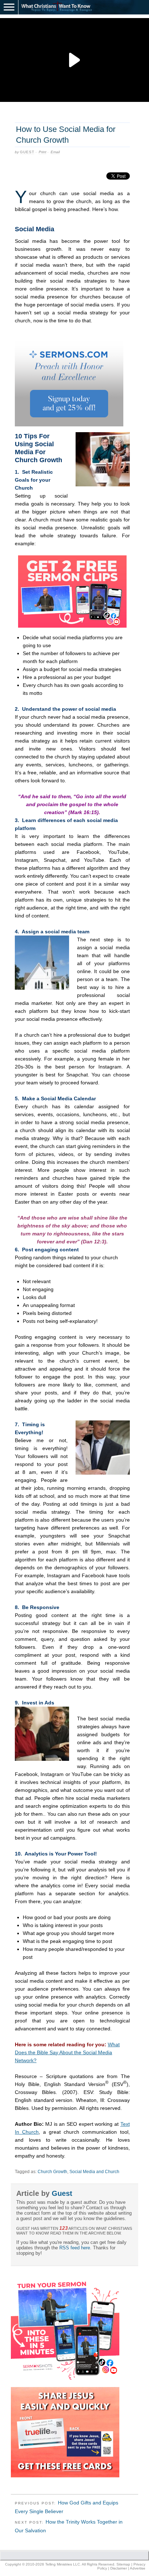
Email (55, 152)
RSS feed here (75, 2248)
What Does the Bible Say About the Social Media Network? (67, 2052)
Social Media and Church (94, 2172)
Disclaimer (119, 2568)
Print (42, 152)
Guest (27, 152)
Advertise (138, 2568)
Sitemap (123, 2564)
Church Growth (52, 2172)
